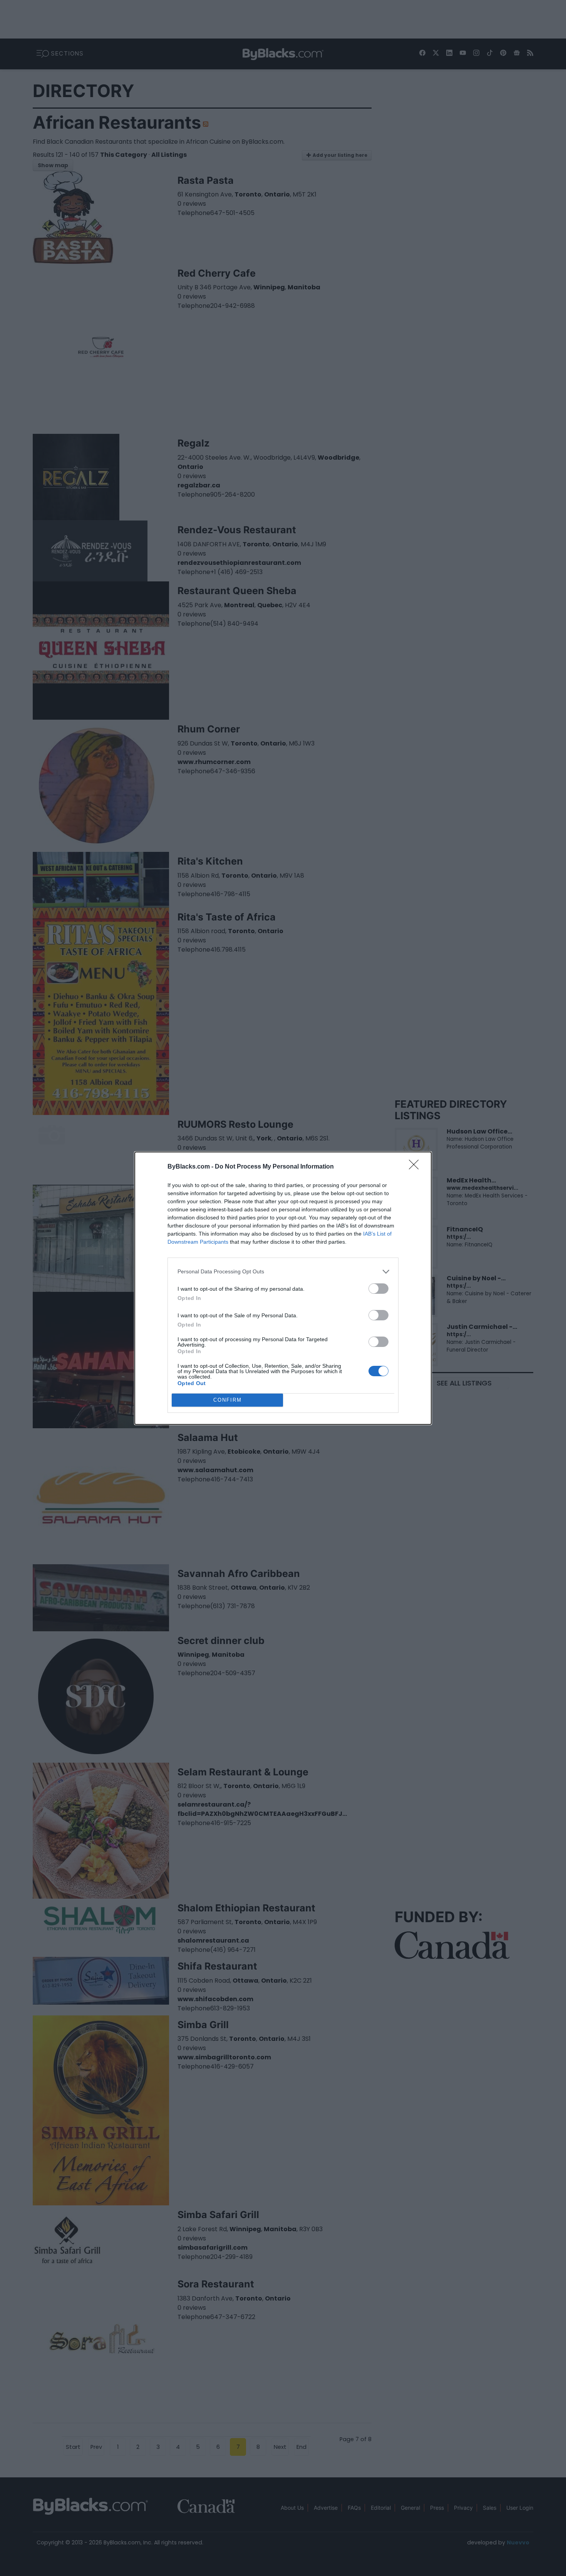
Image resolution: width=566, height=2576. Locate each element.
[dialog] (283, 1288)
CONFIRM (228, 1400)
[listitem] (283, 1272)
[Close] (416, 1167)
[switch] (378, 1289)
